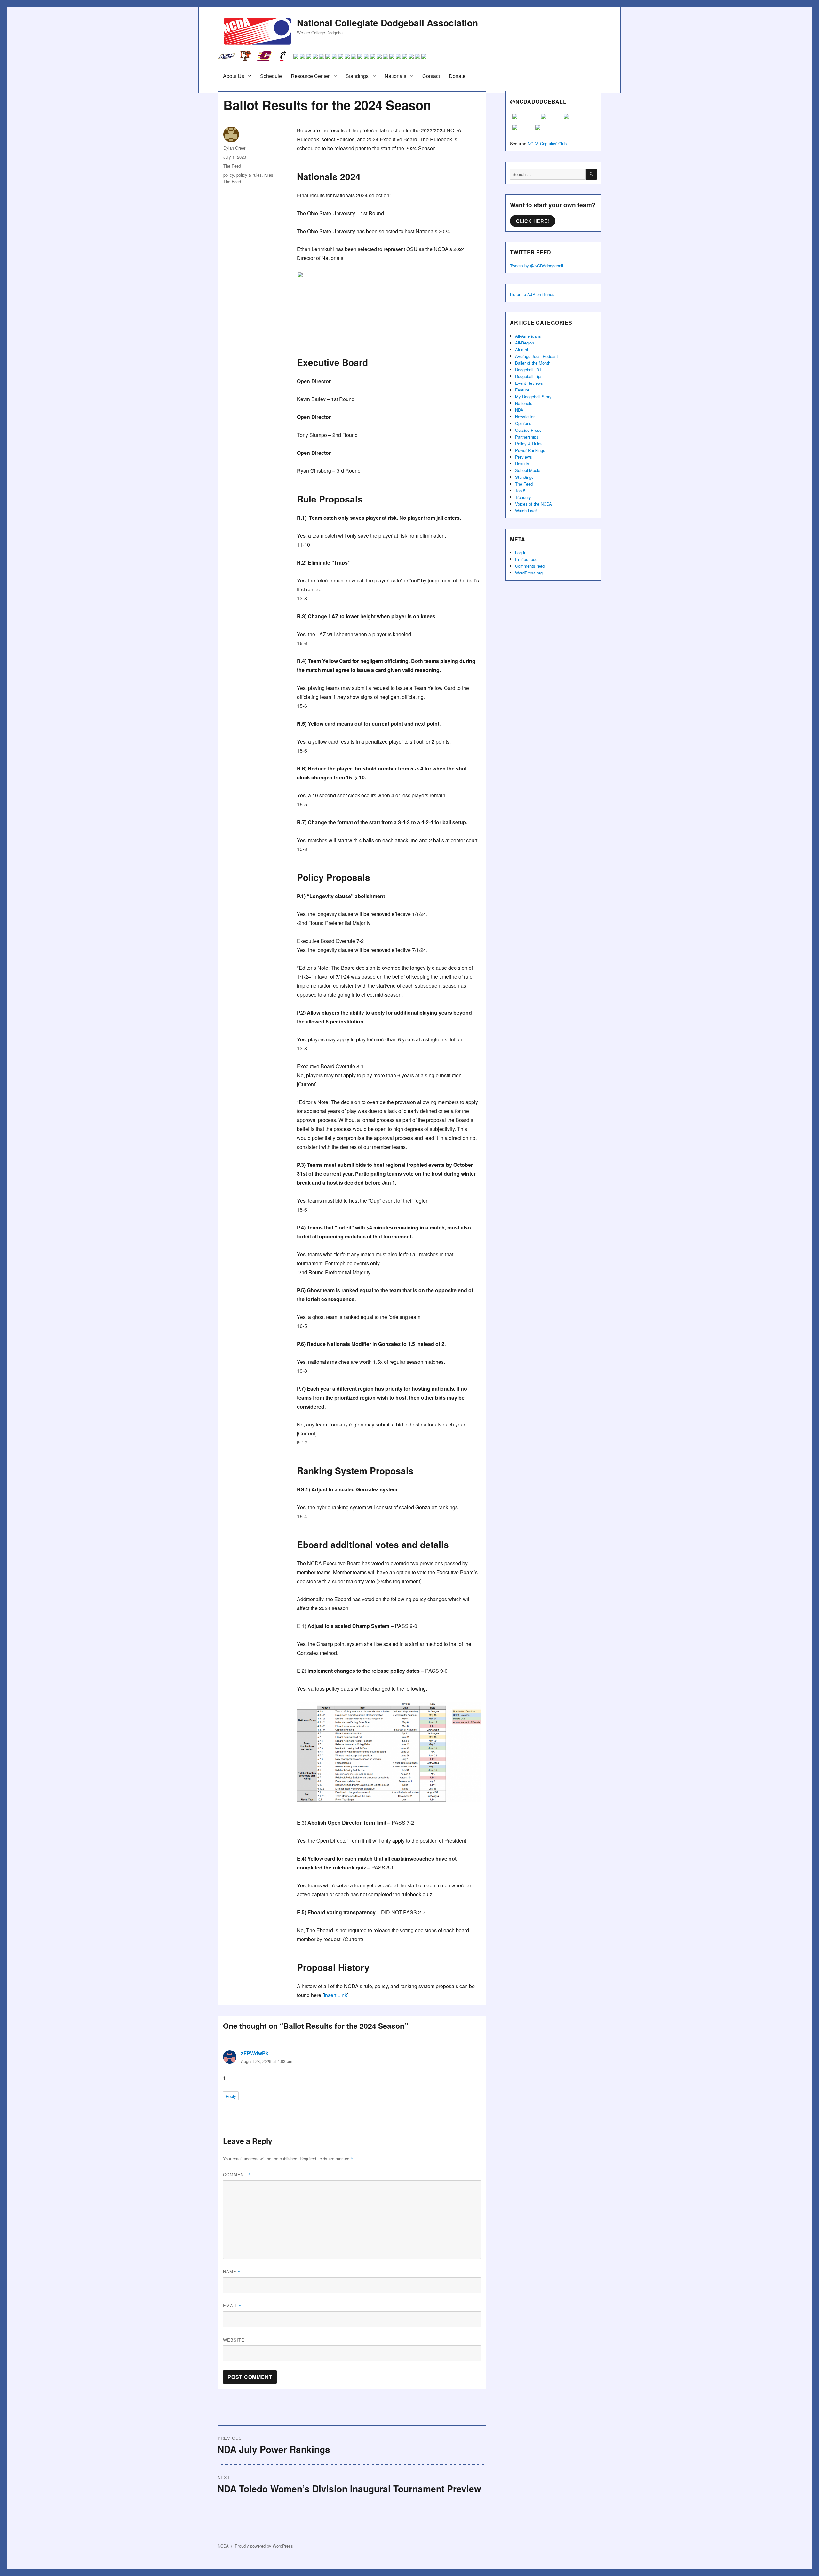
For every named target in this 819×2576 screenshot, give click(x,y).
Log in (521, 553)
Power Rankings (530, 450)
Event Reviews (529, 383)
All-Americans (528, 336)
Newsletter (525, 417)
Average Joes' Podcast (537, 356)
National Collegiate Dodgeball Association (387, 23)
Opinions (523, 423)
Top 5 (520, 490)
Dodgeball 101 (528, 370)
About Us (234, 76)
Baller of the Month (533, 363)
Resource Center (310, 76)
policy (229, 175)
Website (234, 2340)
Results (522, 464)
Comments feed (530, 566)
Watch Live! (526, 511)
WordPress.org (529, 573)
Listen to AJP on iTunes (532, 294)
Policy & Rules (529, 443)
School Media (528, 470)
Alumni (521, 349)
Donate (457, 76)
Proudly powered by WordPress (264, 2546)
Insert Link (335, 1995)
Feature (522, 390)
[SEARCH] (591, 174)
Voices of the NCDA (533, 504)
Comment (237, 2174)
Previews (524, 457)
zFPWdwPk (255, 2053)
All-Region (525, 343)
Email (232, 2306)
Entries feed (526, 559)
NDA (519, 410)
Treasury (523, 497)
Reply (231, 2096)
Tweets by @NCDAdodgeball (537, 266)
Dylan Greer (234, 148)
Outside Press (528, 430)
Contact (431, 76)
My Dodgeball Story (533, 396)
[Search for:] (548, 174)
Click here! (533, 221)
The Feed (232, 166)
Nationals (395, 76)
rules (269, 175)
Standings (357, 76)
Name (232, 2271)
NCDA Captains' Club (547, 143)
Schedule (271, 76)
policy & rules (249, 175)
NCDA (223, 2546)
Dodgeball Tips (529, 376)
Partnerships (527, 437)
